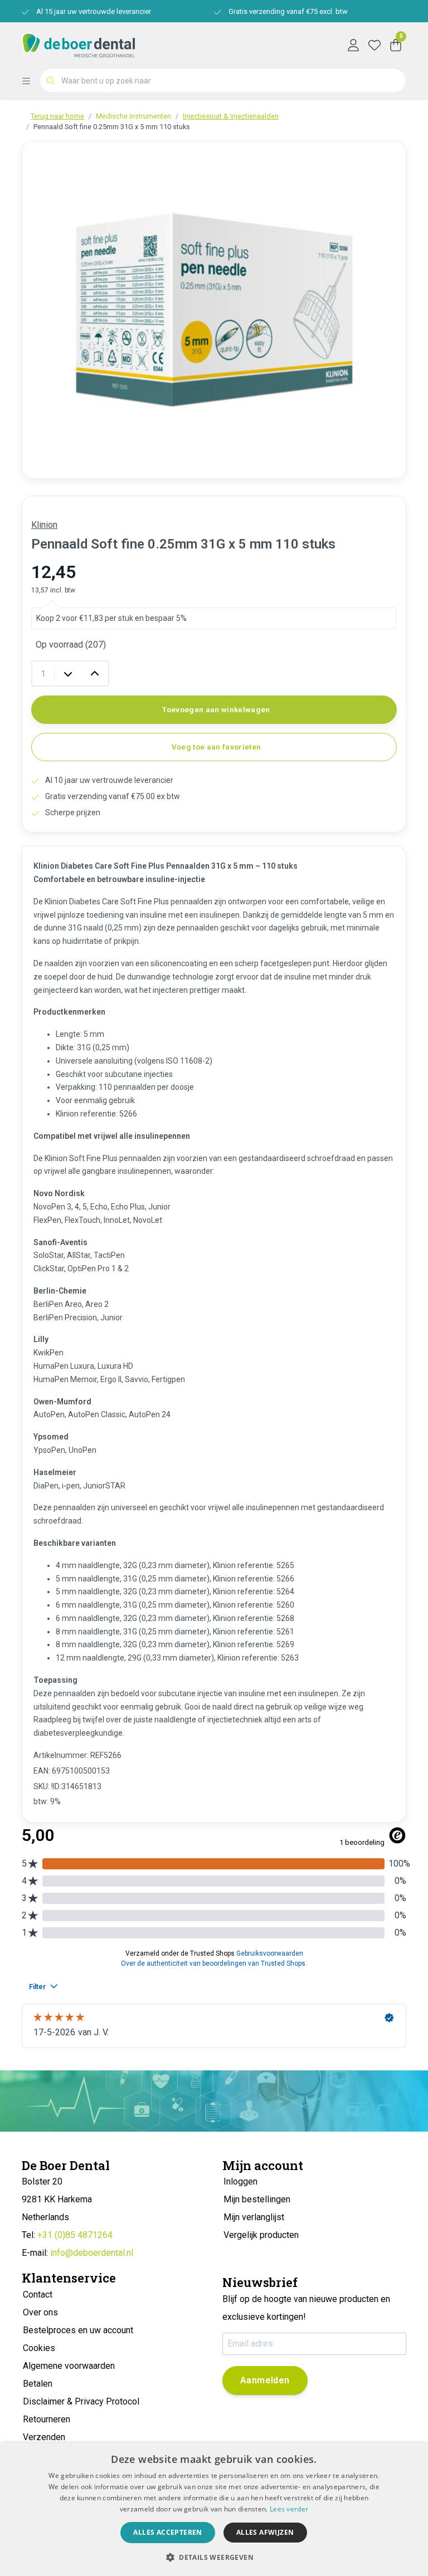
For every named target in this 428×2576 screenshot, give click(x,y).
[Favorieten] (374, 45)
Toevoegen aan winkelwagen (216, 709)
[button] (214, 2557)
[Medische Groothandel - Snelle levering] (78, 44)
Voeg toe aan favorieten (217, 747)
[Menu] (31, 81)
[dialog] (214, 2509)
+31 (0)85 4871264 (75, 2235)
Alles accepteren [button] (167, 2532)
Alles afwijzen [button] (265, 2532)
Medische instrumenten (133, 116)
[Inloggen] (353, 45)
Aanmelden (265, 2380)
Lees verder (289, 2509)
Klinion (44, 525)
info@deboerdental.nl (92, 2253)
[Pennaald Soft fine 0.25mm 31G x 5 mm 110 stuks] (214, 310)
